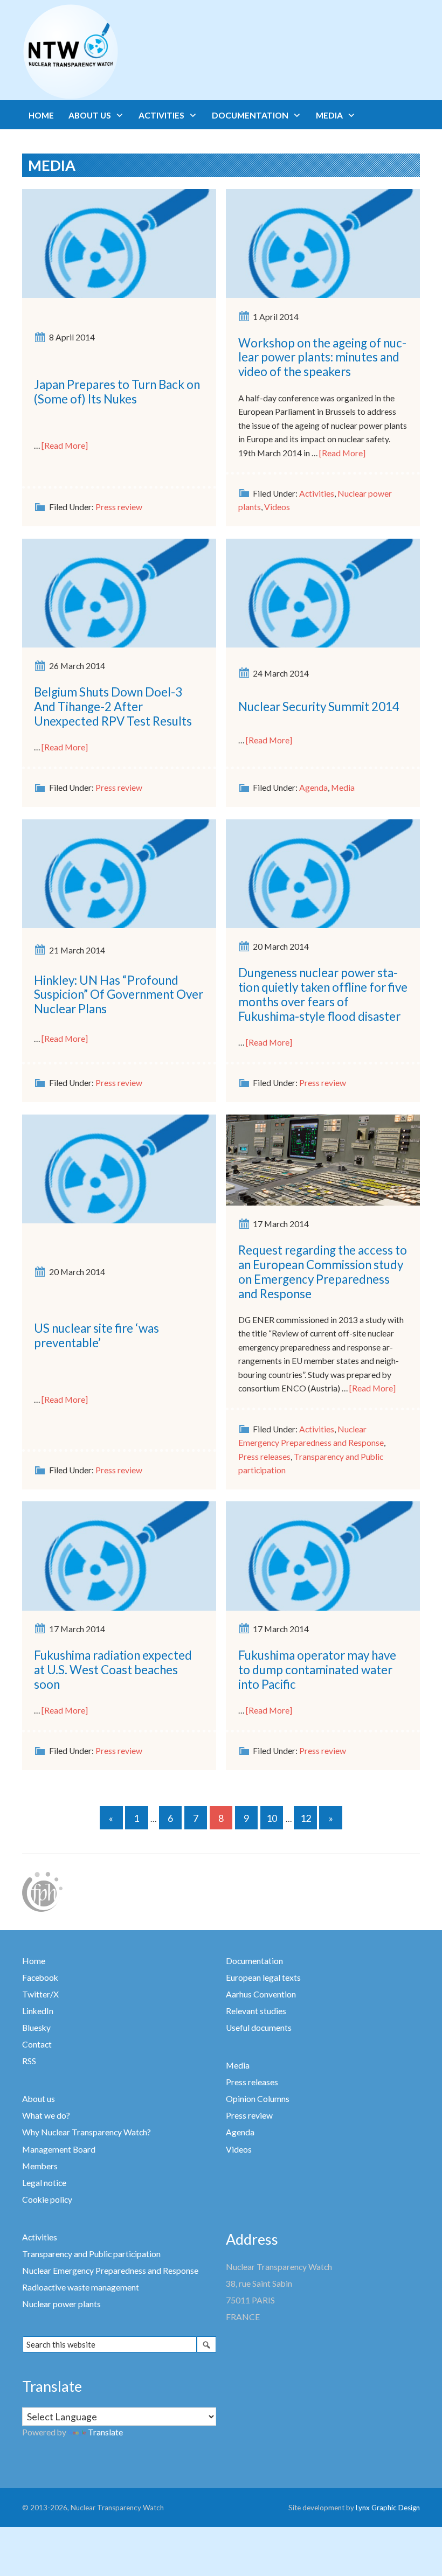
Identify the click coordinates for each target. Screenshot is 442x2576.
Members (40, 2166)
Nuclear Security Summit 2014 (319, 706)
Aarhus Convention (261, 1994)
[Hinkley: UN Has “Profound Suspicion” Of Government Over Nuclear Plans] (119, 873)
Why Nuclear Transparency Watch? (87, 2132)
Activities (317, 493)
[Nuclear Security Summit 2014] (323, 592)
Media (343, 788)
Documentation (254, 1961)
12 (306, 1818)
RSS (29, 2061)
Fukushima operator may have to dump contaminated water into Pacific (317, 1670)
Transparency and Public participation (91, 2254)
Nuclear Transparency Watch (113, 52)
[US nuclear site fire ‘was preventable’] (119, 1168)
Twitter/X (40, 1994)
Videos (277, 507)
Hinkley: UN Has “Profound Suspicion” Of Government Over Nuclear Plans (119, 995)
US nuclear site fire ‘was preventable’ (96, 1335)
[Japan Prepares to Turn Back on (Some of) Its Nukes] (119, 242)
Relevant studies (256, 2011)
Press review (119, 507)
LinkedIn (38, 2011)
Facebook (40, 1978)
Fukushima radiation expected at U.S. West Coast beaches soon (113, 1670)
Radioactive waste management (81, 2287)
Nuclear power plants (61, 2304)
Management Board (59, 2149)
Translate (105, 2432)
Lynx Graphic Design (388, 2508)
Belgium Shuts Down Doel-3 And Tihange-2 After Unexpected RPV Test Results (113, 706)
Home (34, 1961)
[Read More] (65, 445)
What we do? (46, 2115)
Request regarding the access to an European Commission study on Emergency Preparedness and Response (323, 1272)
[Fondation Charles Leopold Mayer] (42, 1891)
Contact (37, 2044)
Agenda (313, 788)
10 (272, 1818)
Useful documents (259, 2028)
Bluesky (36, 2028)
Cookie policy (47, 2199)
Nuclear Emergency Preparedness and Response (110, 2271)
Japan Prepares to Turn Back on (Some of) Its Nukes (117, 392)
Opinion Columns (258, 2099)
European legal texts (263, 1978)
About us (39, 2099)
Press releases (264, 1457)
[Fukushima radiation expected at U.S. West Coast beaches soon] (119, 1555)
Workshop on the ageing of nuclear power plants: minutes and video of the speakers (322, 357)
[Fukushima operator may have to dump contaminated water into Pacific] (323, 1555)
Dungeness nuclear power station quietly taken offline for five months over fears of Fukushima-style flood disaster (323, 994)
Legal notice (44, 2183)
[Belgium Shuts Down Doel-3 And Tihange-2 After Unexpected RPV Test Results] (119, 592)
